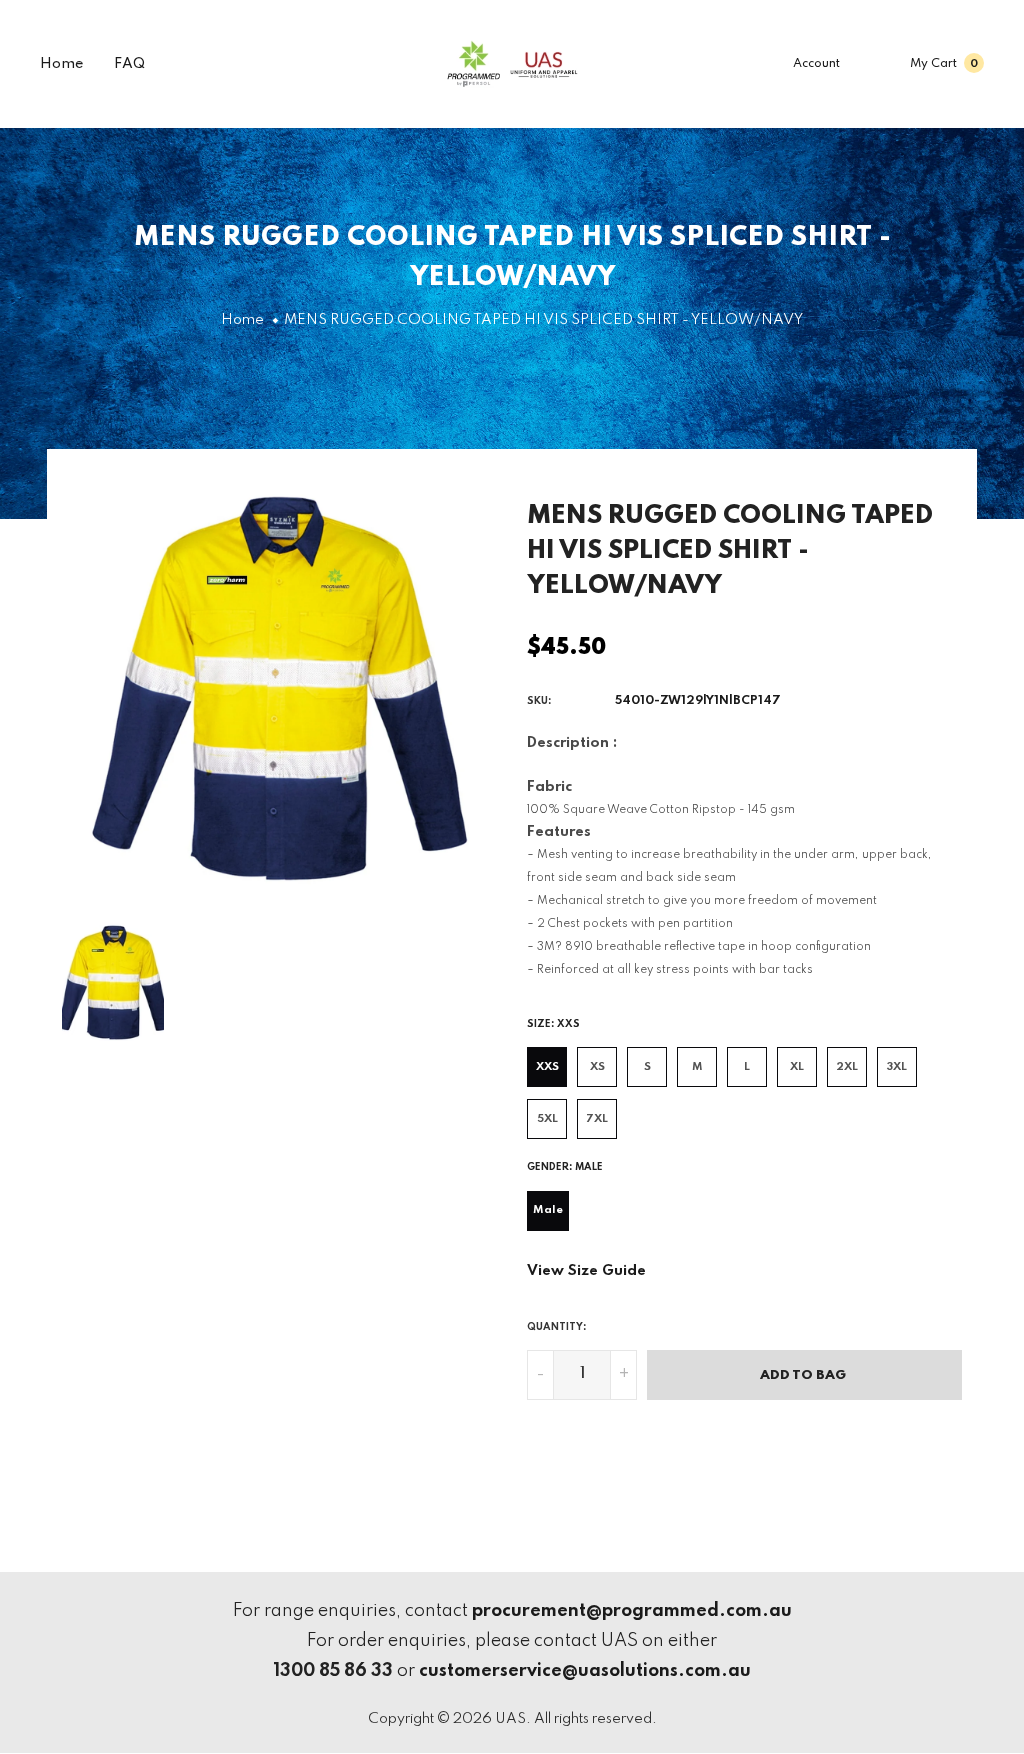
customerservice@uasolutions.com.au (585, 1671)
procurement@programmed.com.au (632, 1611)
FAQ (129, 64)
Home (62, 64)
